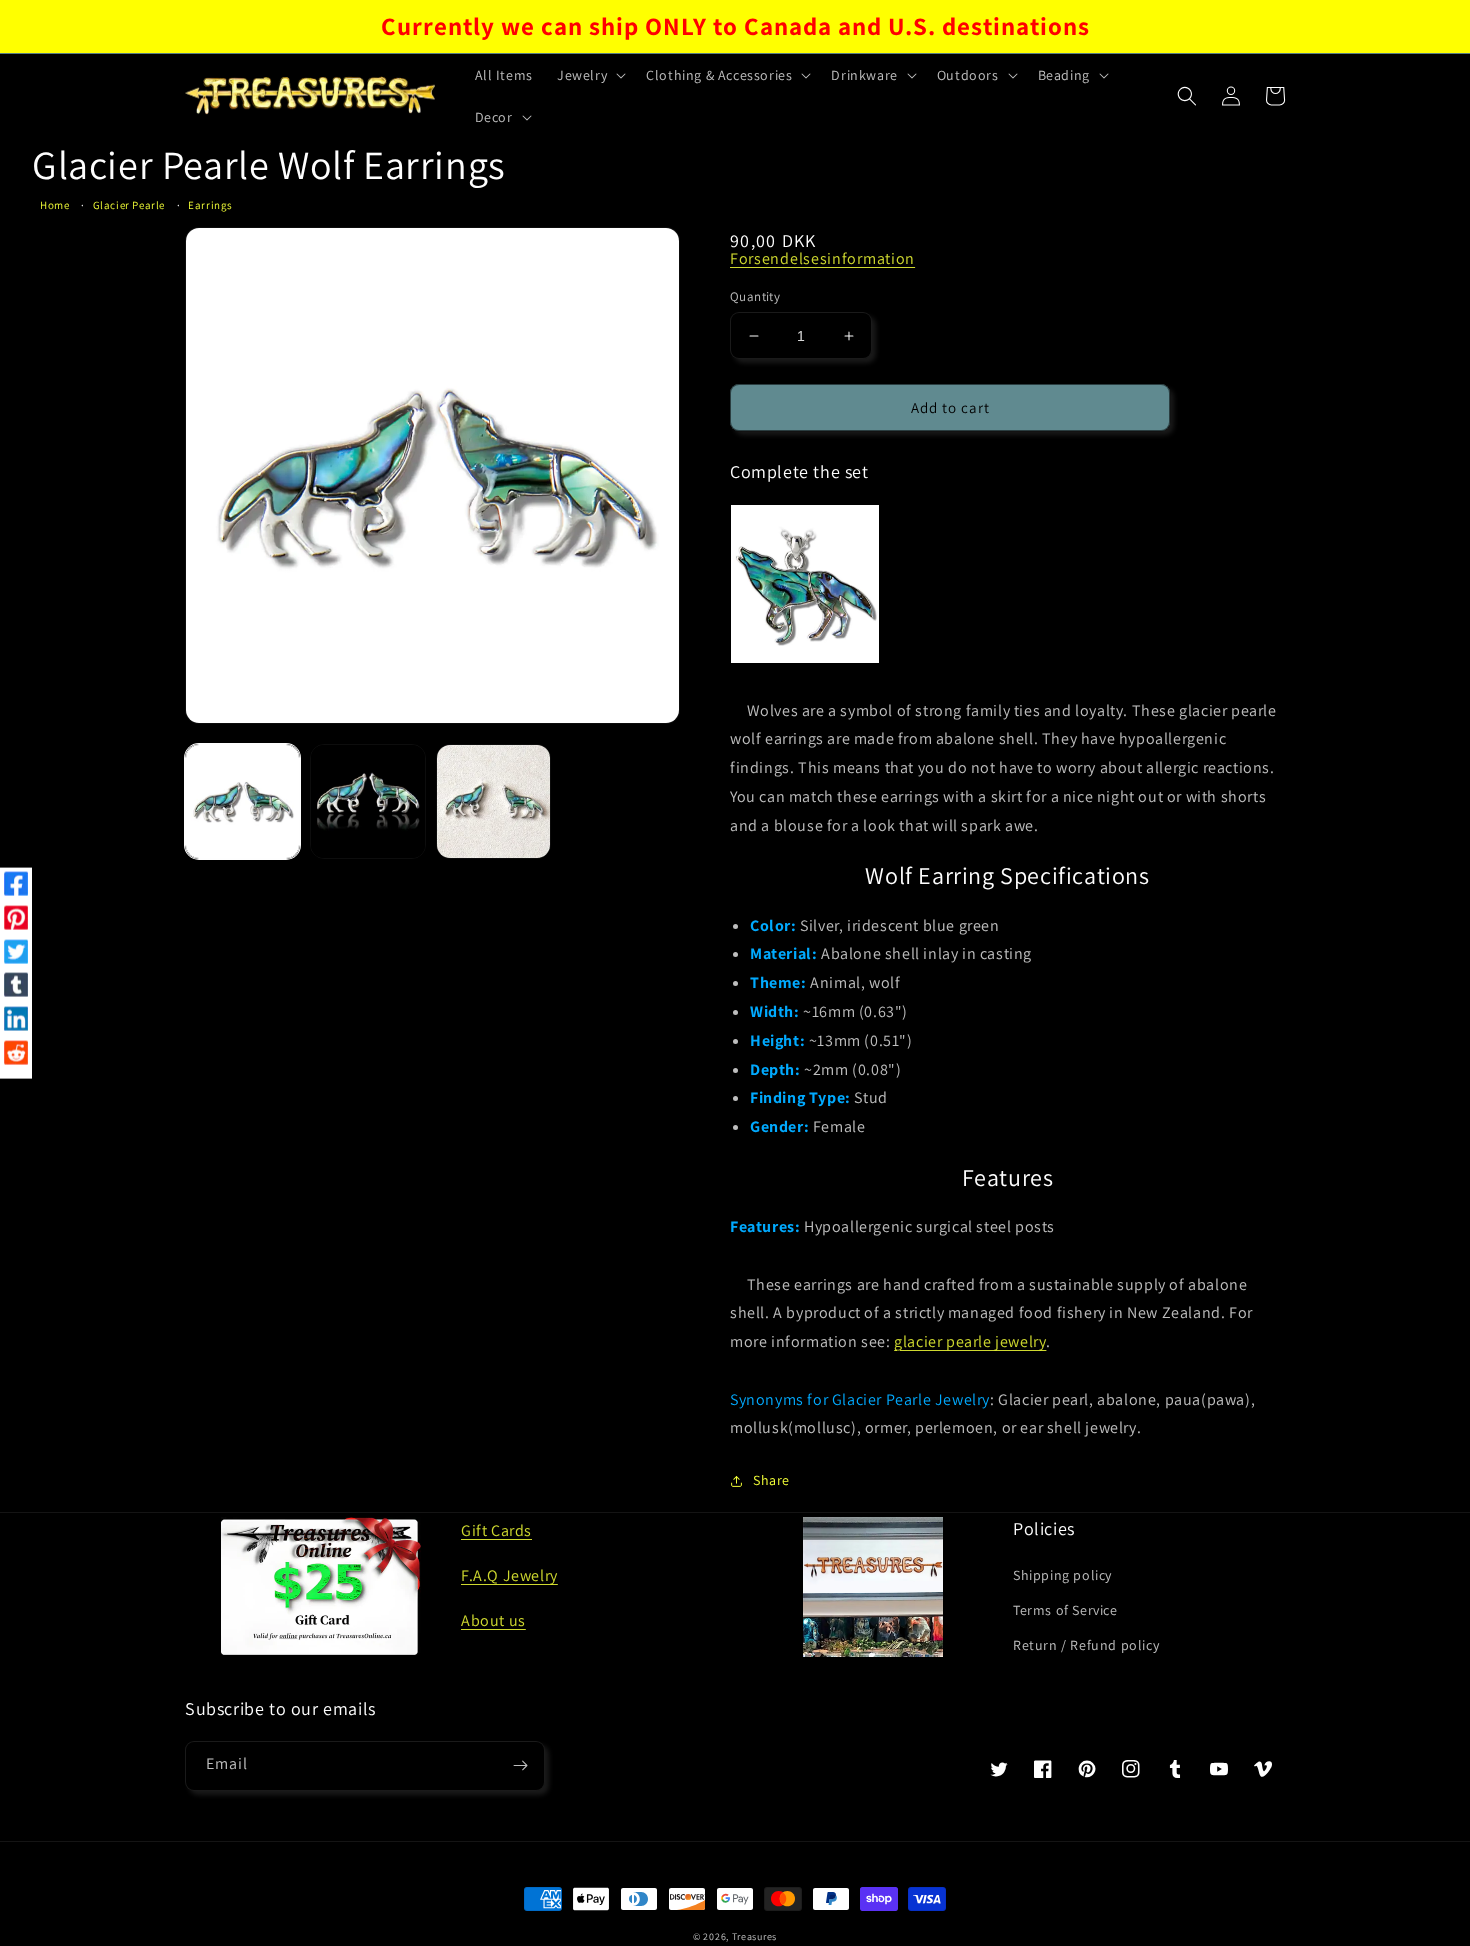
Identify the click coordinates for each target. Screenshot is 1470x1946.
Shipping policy (1062, 1575)
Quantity (755, 296)
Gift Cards (496, 1530)
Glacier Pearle (129, 205)
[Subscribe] (520, 1766)
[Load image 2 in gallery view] (367, 801)
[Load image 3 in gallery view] (493, 801)
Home (54, 205)
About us (493, 1620)
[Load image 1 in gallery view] (242, 801)
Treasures (754, 1936)
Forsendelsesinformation (822, 258)
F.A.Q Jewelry (509, 1575)
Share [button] (771, 1480)
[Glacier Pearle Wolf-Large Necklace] (805, 584)
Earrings (210, 205)
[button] (589, 75)
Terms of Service (1065, 1610)
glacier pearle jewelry (970, 1341)
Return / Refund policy (1086, 1645)
